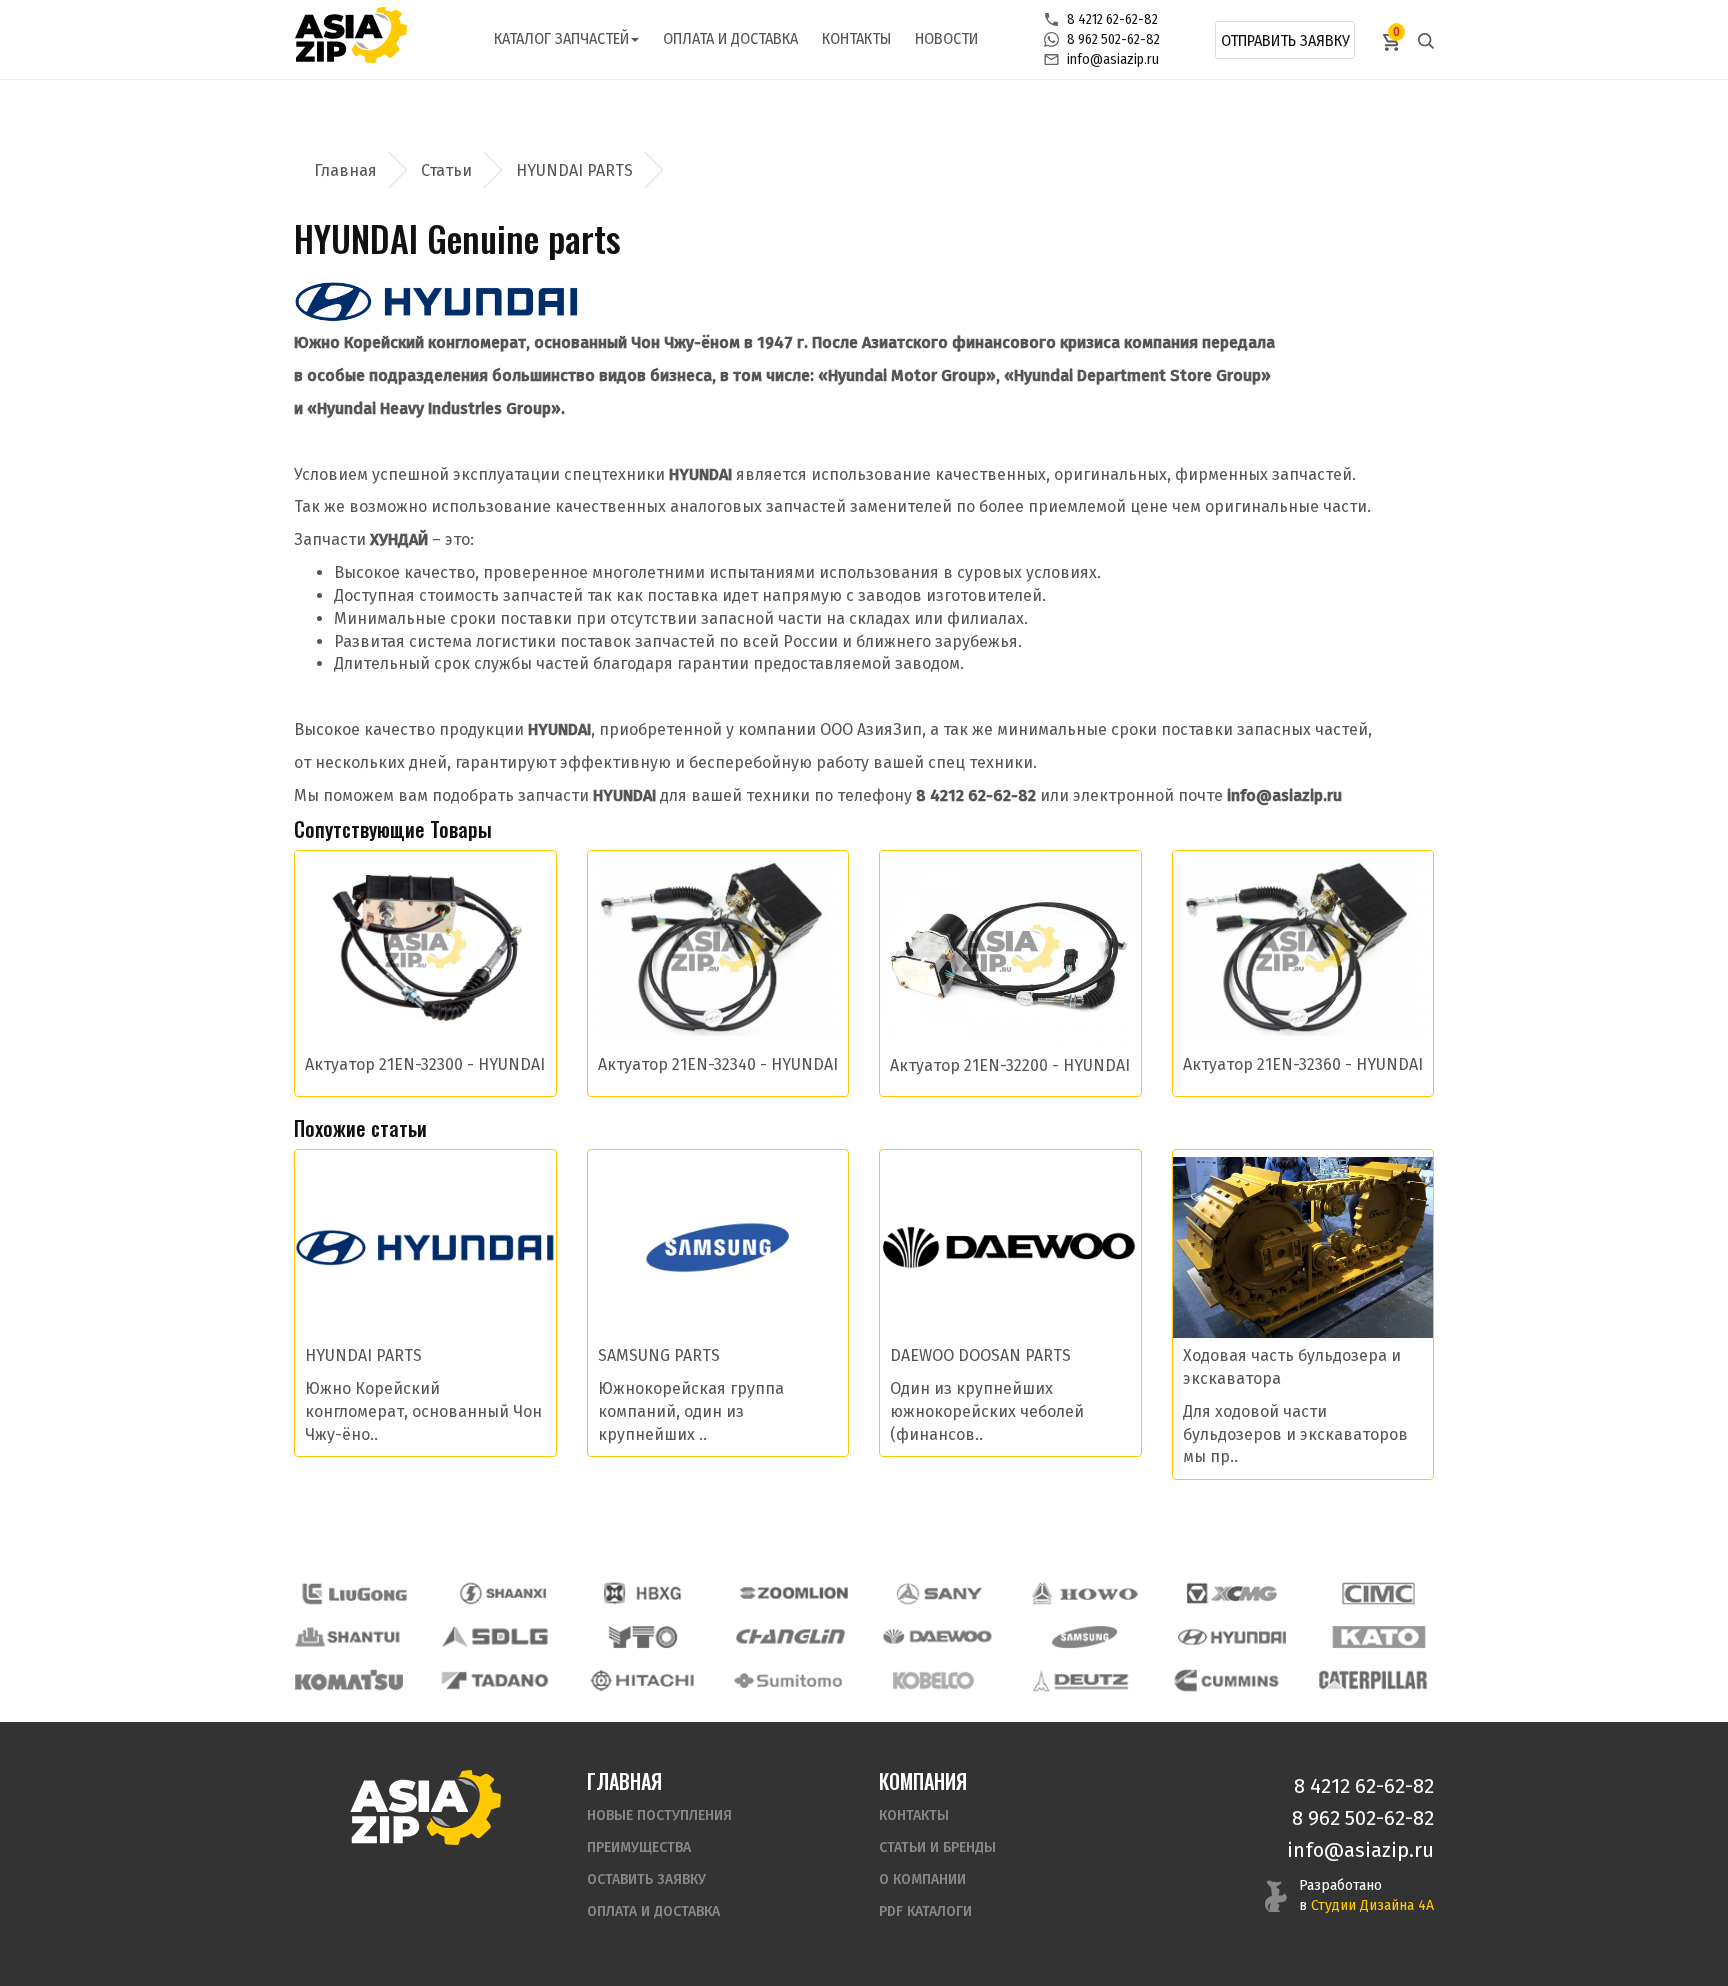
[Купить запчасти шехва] (647, 1593)
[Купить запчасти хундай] (1232, 1636)
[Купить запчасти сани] (940, 1593)
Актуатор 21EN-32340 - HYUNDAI (718, 1064)
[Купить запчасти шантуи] (349, 1636)
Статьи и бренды (937, 1847)
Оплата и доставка (730, 38)
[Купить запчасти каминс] (1227, 1680)
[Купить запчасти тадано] (495, 1680)
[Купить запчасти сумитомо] (788, 1680)
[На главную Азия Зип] (425, 1806)
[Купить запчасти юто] (643, 1636)
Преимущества (639, 1847)
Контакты (856, 38)
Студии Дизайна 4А (1372, 1905)
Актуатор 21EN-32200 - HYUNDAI (1010, 1065)
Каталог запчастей (561, 38)
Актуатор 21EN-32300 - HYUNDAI (425, 1064)
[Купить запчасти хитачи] (642, 1680)
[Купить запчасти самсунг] (1084, 1636)
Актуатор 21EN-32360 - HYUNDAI (1303, 1064)
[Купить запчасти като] (1379, 1636)
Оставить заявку (646, 1879)
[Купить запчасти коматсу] (349, 1680)
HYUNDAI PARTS (574, 170)
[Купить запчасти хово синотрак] (1086, 1593)
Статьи (446, 170)
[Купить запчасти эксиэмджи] (1232, 1593)
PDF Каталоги (925, 1911)
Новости (946, 38)
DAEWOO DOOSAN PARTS (980, 1355)
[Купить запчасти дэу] (937, 1636)
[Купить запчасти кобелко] (934, 1680)
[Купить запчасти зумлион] (794, 1593)
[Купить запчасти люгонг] (355, 1593)
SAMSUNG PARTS (659, 1355)
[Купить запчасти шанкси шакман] (501, 1593)
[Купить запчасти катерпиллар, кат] (1373, 1680)
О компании (922, 1879)
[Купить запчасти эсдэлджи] (496, 1636)
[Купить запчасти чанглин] (790, 1636)
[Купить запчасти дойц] (1080, 1680)
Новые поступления (659, 1815)
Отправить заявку (1285, 40)
